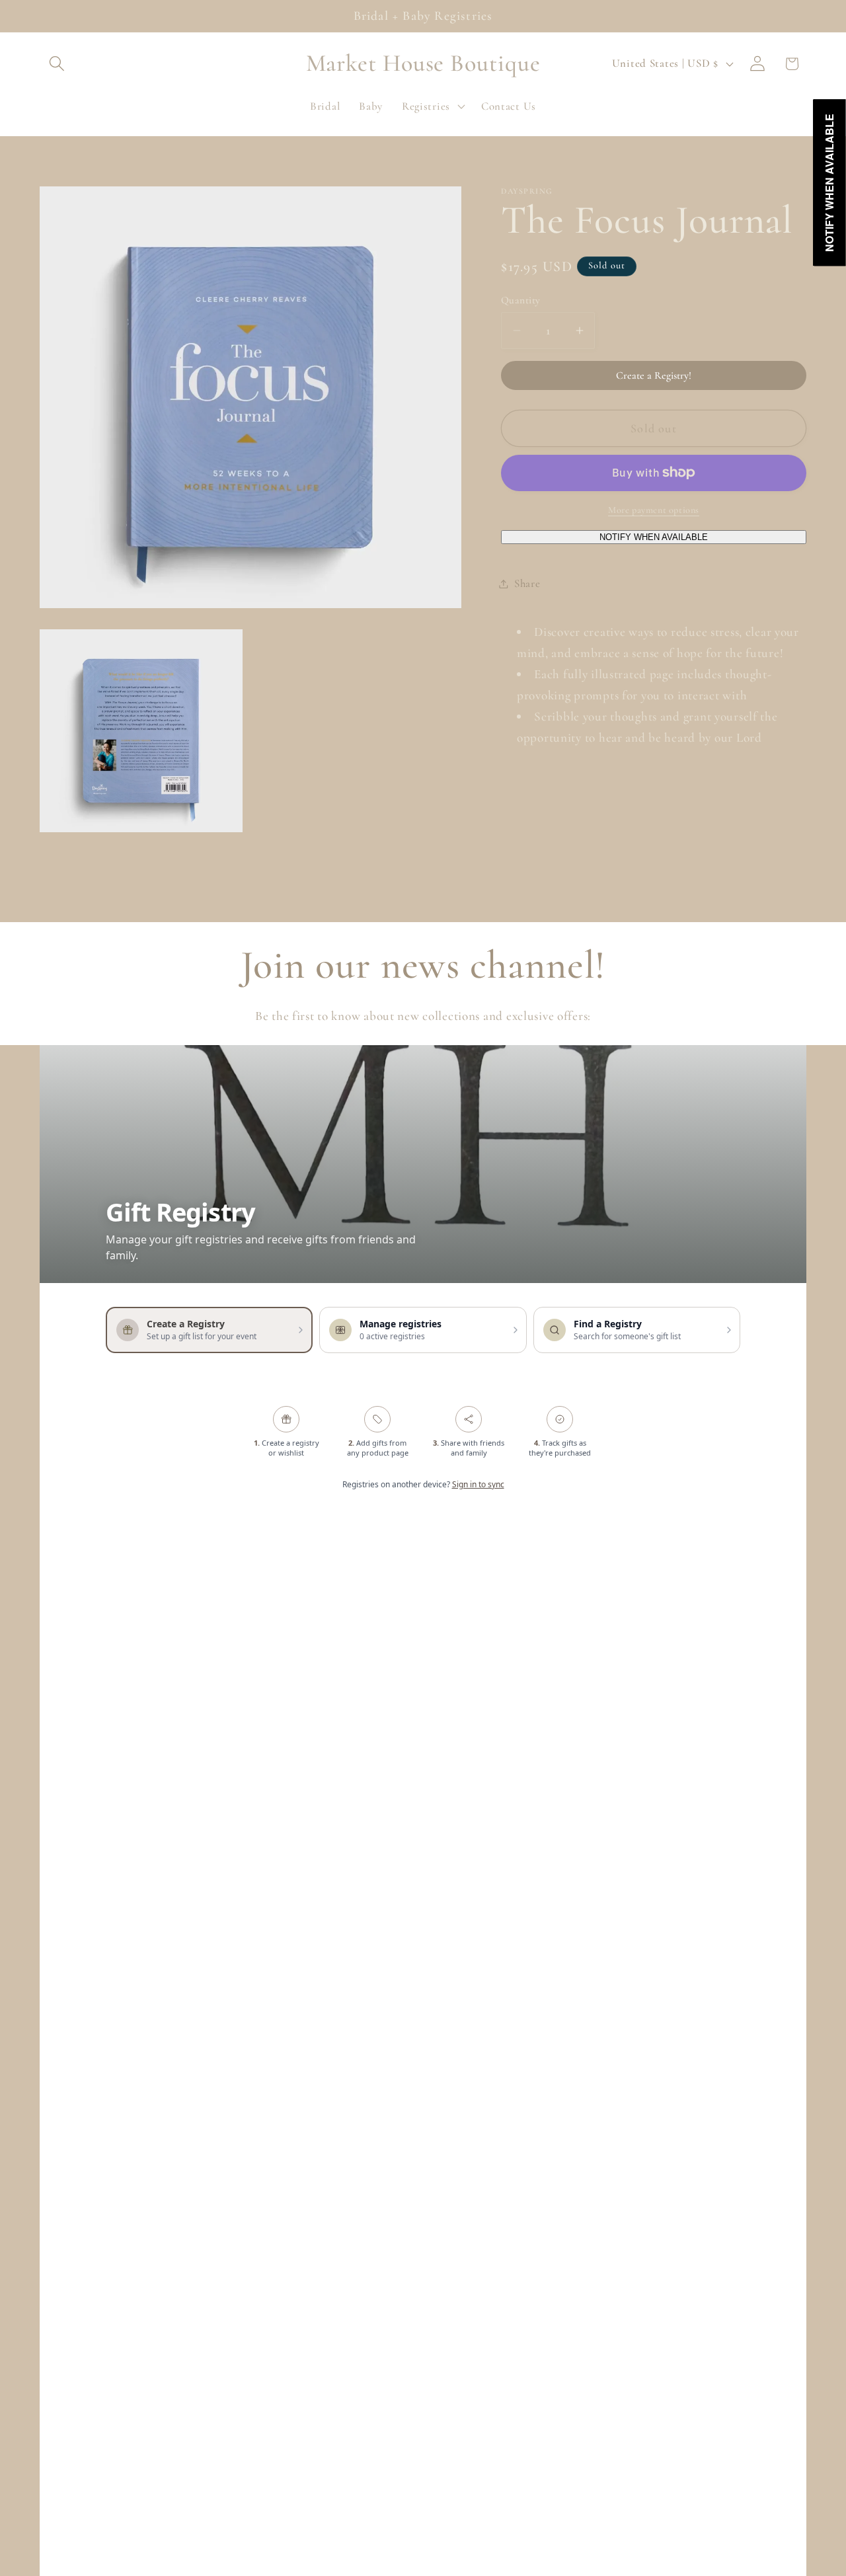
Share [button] (527, 583)
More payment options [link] (654, 510)
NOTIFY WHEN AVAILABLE (654, 536)
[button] (57, 64)
